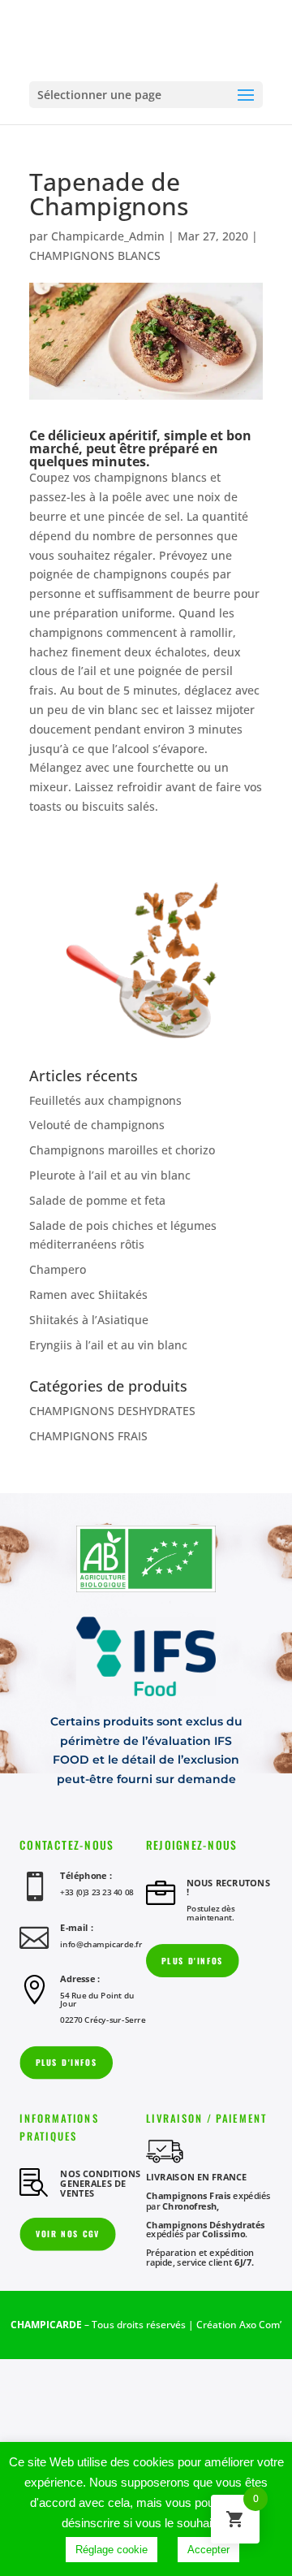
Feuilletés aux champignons (105, 1100)
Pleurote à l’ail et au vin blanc (110, 1175)
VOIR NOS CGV (68, 2234)
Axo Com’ (260, 2325)
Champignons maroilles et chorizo (122, 1150)
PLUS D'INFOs (67, 2062)
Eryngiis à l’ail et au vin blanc (108, 1345)
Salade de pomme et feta (97, 1200)
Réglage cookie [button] (112, 2550)
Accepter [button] (208, 2550)
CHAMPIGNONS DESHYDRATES (112, 1411)
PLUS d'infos (192, 1961)
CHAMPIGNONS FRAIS (88, 1436)
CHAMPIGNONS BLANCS (95, 255)
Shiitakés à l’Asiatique (89, 1320)
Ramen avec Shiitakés (88, 1294)
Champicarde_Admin (108, 236)
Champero (58, 1269)
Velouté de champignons (97, 1125)
